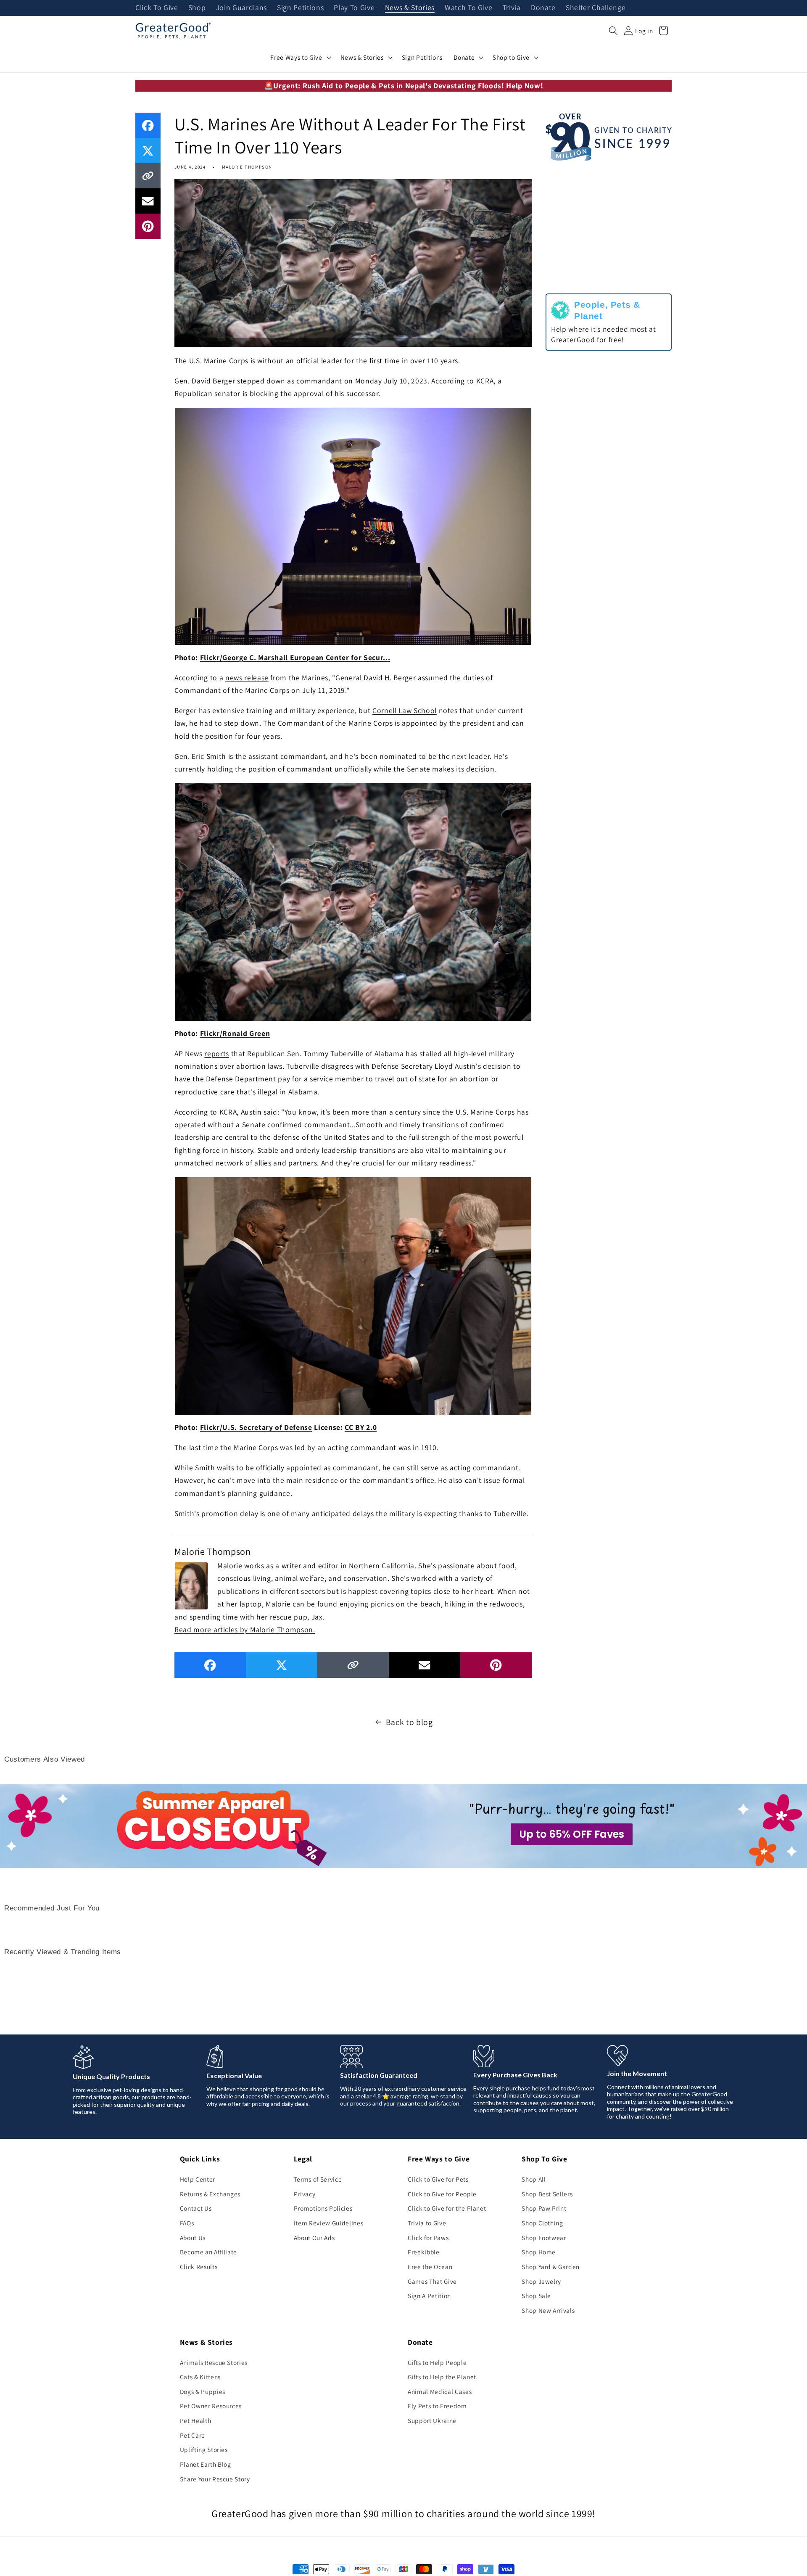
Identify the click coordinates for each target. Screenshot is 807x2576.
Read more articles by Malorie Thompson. (245, 1629)
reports (217, 1053)
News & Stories (410, 8)
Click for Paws (428, 2238)
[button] (613, 31)
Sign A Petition (429, 2296)
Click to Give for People (442, 2194)
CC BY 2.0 (361, 1427)
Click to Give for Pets (438, 2179)
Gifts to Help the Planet (442, 2377)
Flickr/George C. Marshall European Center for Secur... (295, 657)
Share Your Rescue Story (215, 2479)
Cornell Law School (405, 710)
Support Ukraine (432, 2420)
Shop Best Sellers (547, 2194)
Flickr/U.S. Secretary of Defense (256, 1427)
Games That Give (432, 2281)
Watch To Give (469, 8)
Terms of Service (318, 2179)
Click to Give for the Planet (447, 2208)
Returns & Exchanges (210, 2194)
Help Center (198, 2179)
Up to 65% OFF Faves (572, 1834)
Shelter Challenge (596, 8)
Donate (543, 8)
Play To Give (354, 8)
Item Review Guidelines (329, 2223)
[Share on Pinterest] (148, 226)
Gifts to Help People (437, 2362)
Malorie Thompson (247, 167)
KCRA (485, 381)
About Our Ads (314, 2238)
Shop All (534, 2179)
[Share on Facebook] (148, 125)
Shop (197, 8)
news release (247, 678)
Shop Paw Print (544, 2208)
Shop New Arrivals (548, 2310)
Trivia (512, 8)
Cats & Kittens (200, 2377)
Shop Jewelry (541, 2281)
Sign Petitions (300, 8)
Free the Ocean (430, 2267)
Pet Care (193, 2435)
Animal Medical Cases (440, 2391)
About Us (193, 2238)
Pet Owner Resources (211, 2406)
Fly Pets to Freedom (437, 2406)
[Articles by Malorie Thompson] (191, 1585)
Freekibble (424, 2252)
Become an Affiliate (209, 2252)
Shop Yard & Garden (551, 2267)
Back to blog (409, 1722)
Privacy (305, 2194)
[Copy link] (148, 176)
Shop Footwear (544, 2238)
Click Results (199, 2267)
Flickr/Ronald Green (235, 1033)
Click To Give (157, 8)
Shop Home (539, 2252)
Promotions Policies (323, 2208)
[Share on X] (148, 151)
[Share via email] (148, 201)
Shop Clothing (542, 2223)
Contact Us (196, 2208)
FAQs (187, 2223)
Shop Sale (536, 2296)
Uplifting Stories (204, 2449)
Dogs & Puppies (203, 2391)
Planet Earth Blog (206, 2464)
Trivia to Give (427, 2223)
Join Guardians (241, 8)
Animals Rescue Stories (214, 2362)
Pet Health (196, 2420)
